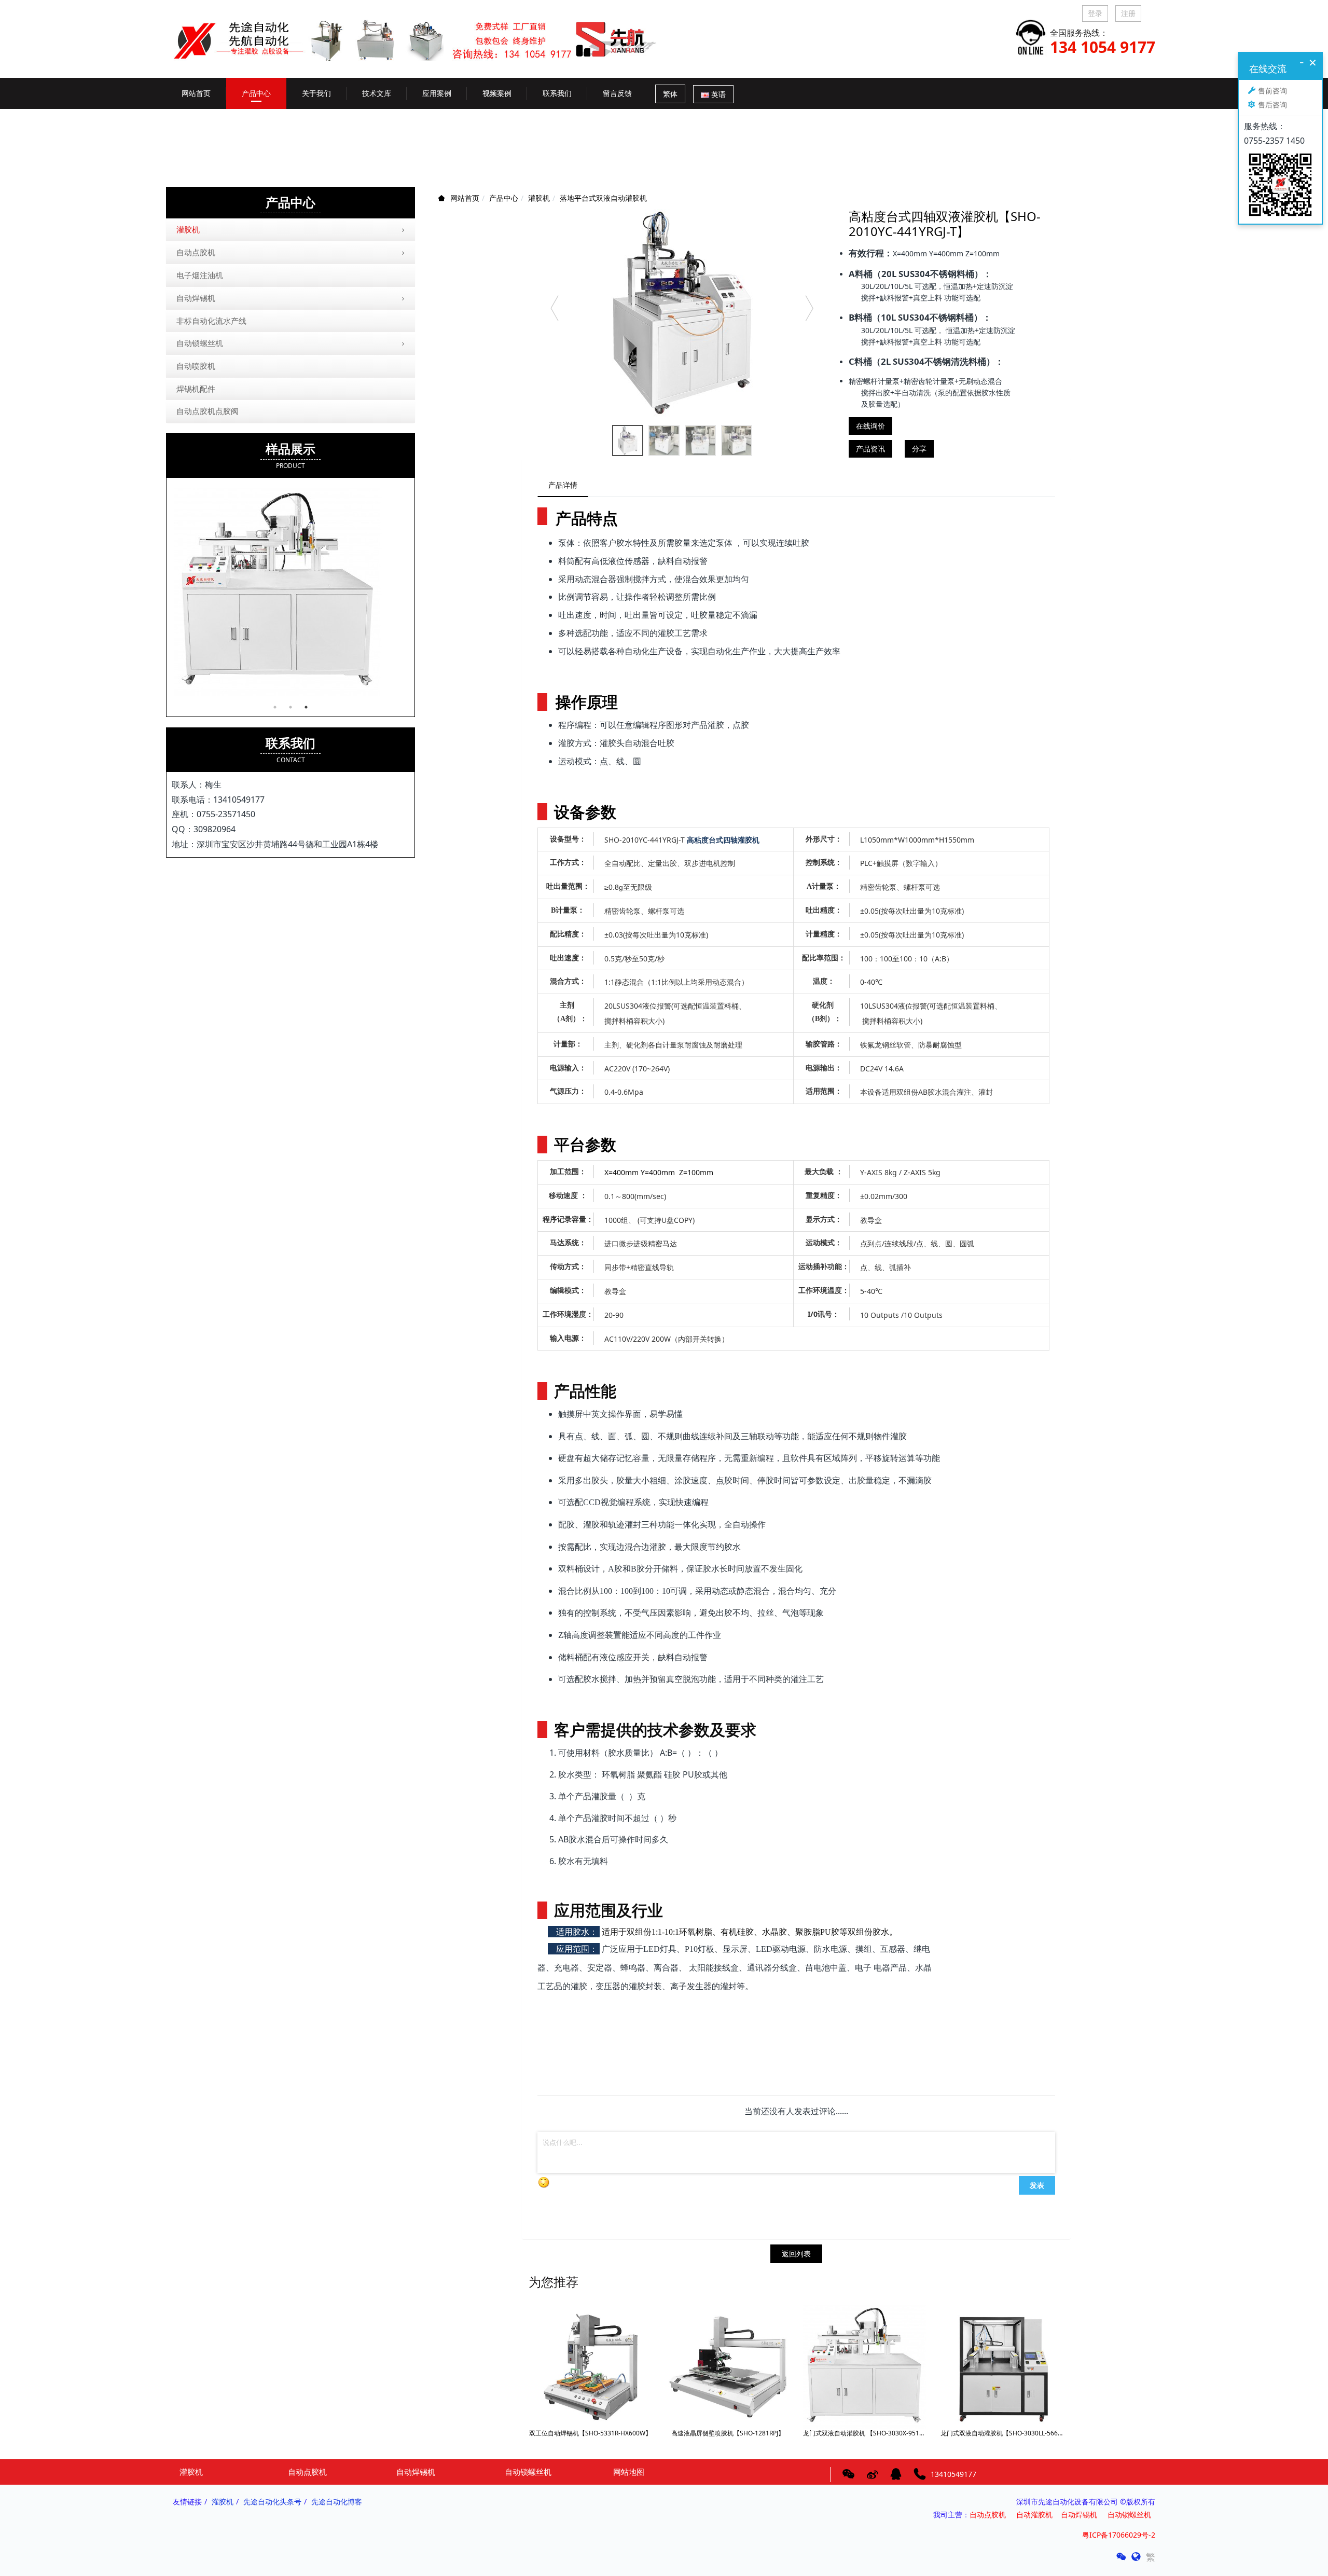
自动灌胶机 (1034, 2515)
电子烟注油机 (200, 275)
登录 (1095, 13)
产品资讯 (870, 449)
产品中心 (504, 198)
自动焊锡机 (196, 298)
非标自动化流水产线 (211, 321)
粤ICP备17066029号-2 (1119, 2535)
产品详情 (563, 485)
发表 (1037, 2185)
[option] (682, 313)
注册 (1128, 13)
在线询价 (870, 426)
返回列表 (796, 2254)
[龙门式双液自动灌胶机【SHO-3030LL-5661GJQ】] (1002, 2366)
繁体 (670, 94)
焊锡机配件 (196, 389)
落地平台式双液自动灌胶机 (603, 198)
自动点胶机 (196, 252)
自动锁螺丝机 (200, 343)
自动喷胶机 (196, 366)
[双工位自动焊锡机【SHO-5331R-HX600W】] (590, 2366)
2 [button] (290, 707)
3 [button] (306, 707)
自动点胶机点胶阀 (208, 411)
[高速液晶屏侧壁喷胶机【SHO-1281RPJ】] (728, 2366)
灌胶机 (539, 198)
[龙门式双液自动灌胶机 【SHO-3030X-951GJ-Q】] (865, 2366)
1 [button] (275, 707)
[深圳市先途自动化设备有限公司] (423, 32)
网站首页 (196, 93)
